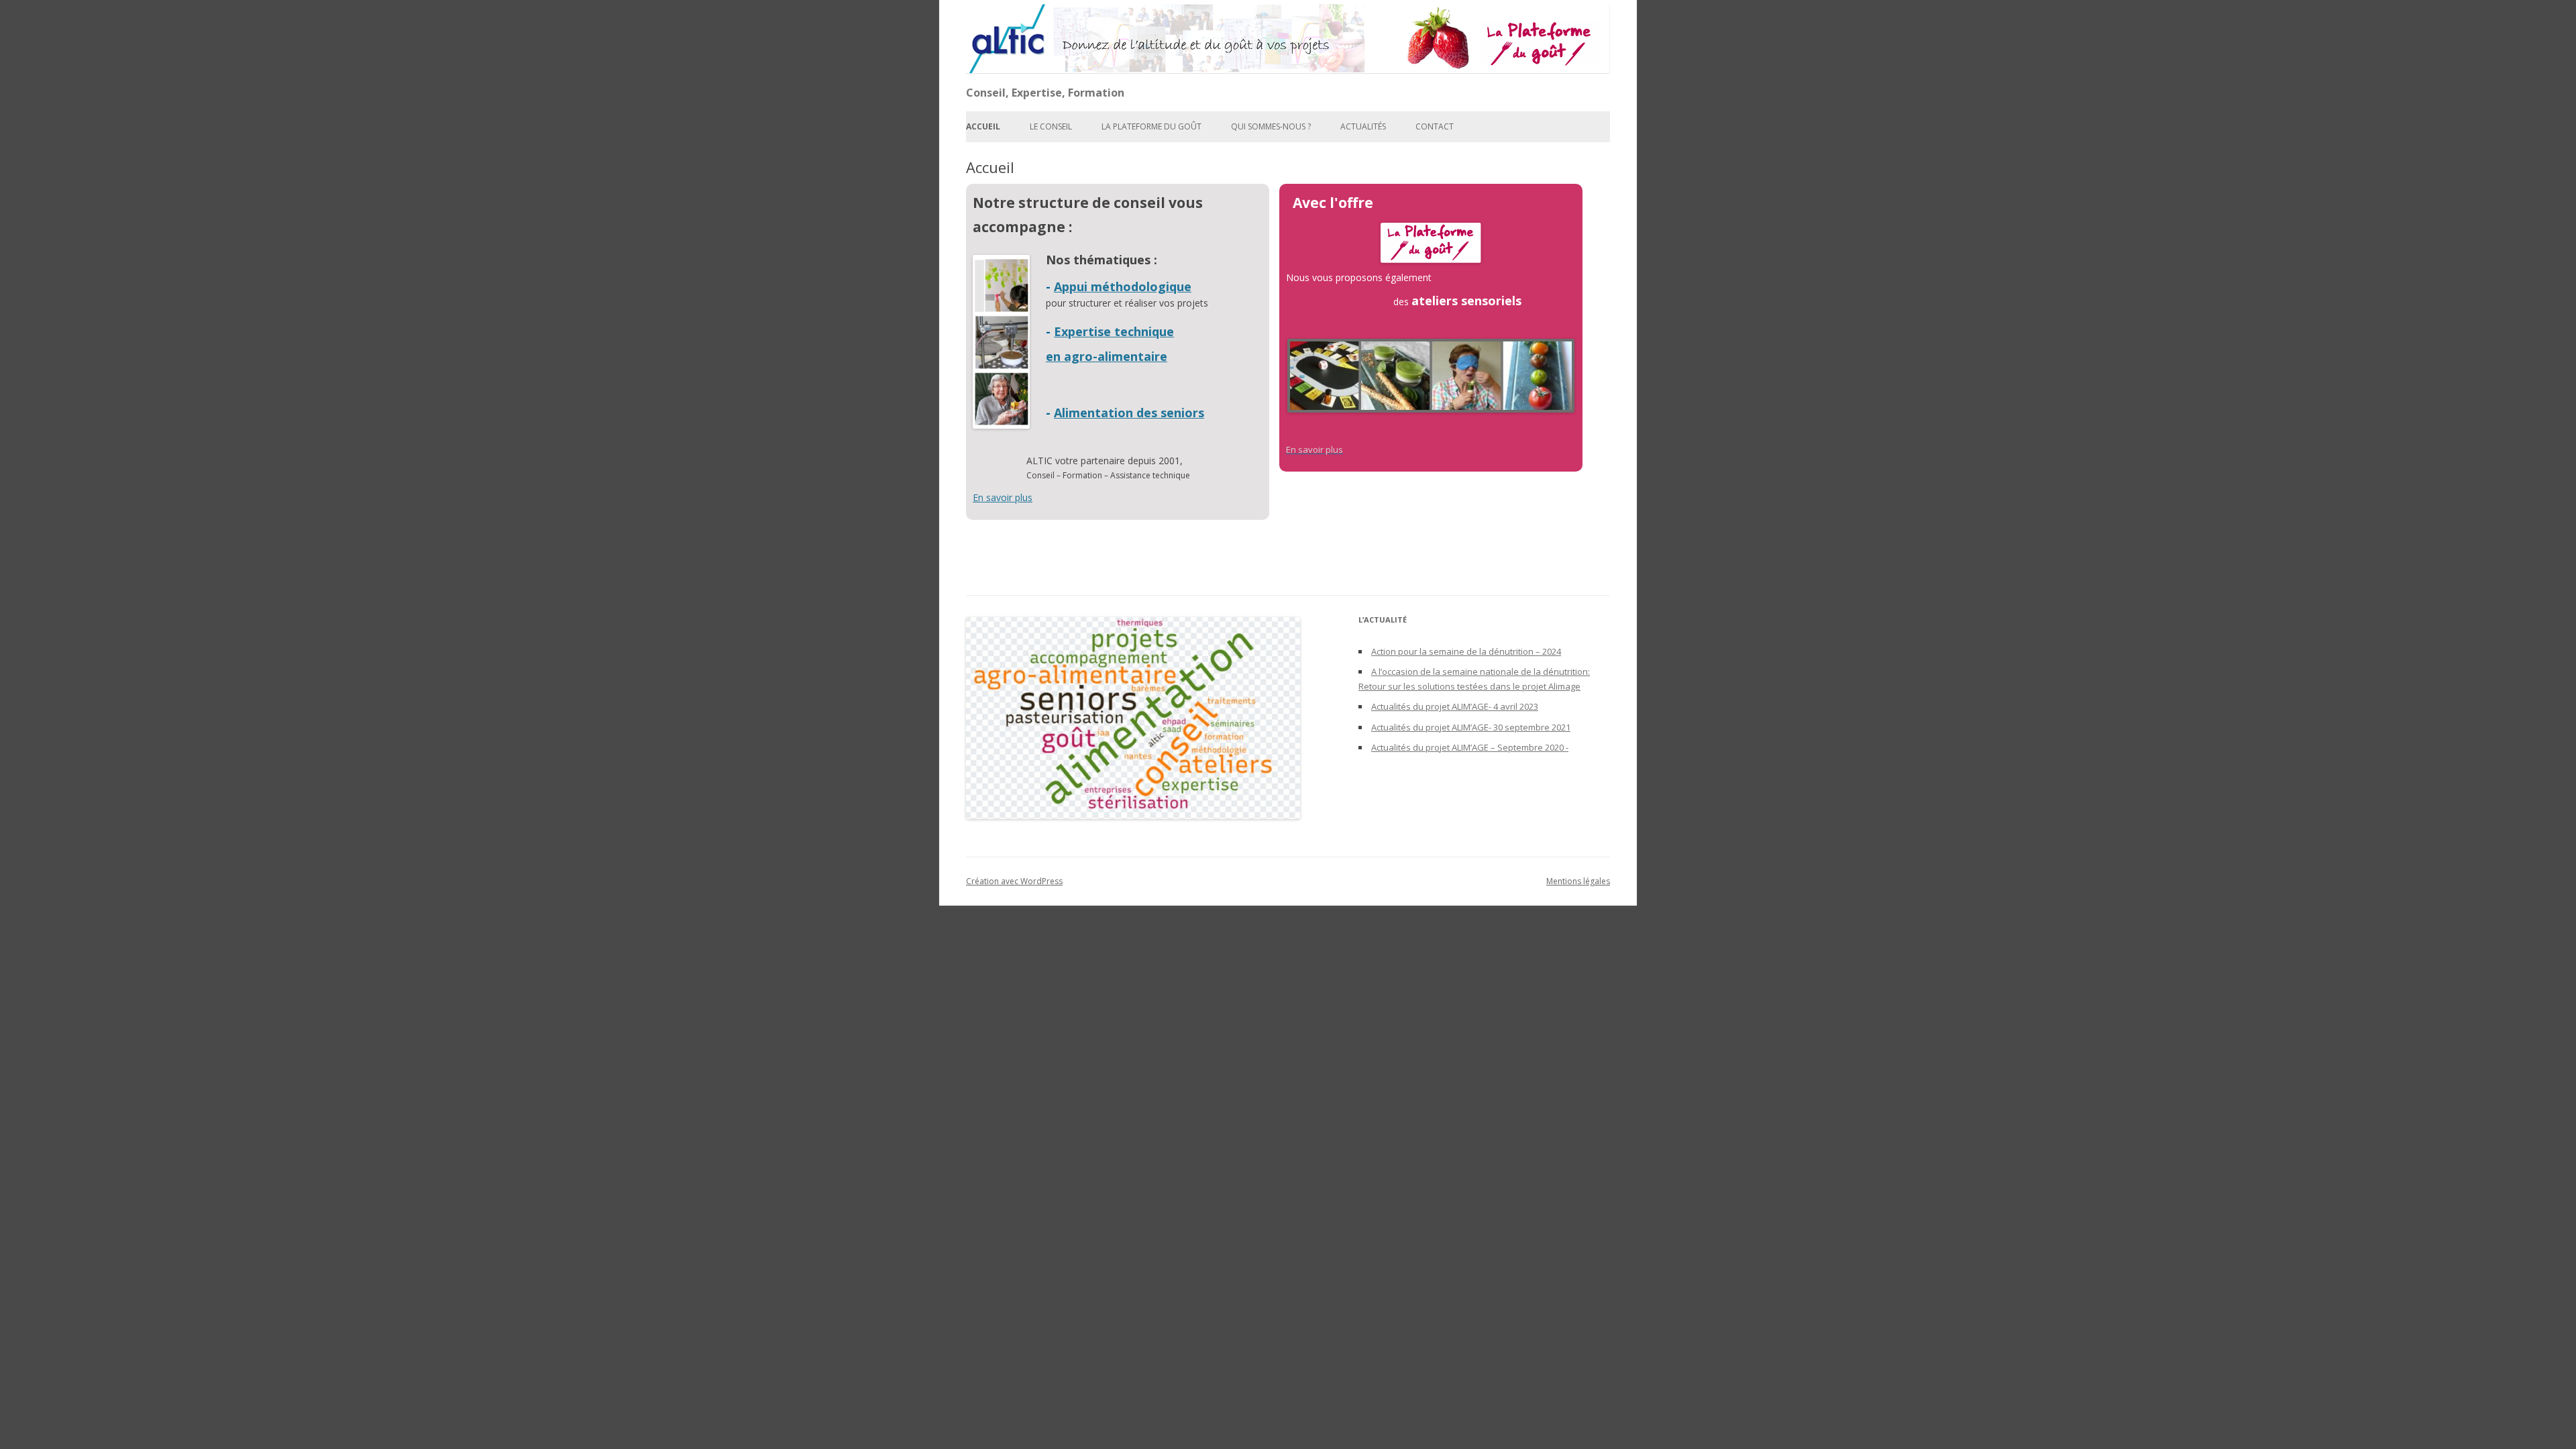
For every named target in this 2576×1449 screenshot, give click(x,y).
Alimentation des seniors (1129, 413)
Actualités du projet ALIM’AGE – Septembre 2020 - (1470, 747)
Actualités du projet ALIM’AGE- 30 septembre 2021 (1471, 727)
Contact (1435, 126)
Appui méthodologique (1123, 286)
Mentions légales (1578, 881)
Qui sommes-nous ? (1271, 126)
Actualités (1363, 126)
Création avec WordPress (1014, 881)
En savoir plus (1003, 497)
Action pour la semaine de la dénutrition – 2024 (1466, 651)
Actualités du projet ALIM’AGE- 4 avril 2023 (1455, 706)
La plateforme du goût (1151, 126)
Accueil (983, 126)
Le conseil (1051, 126)
